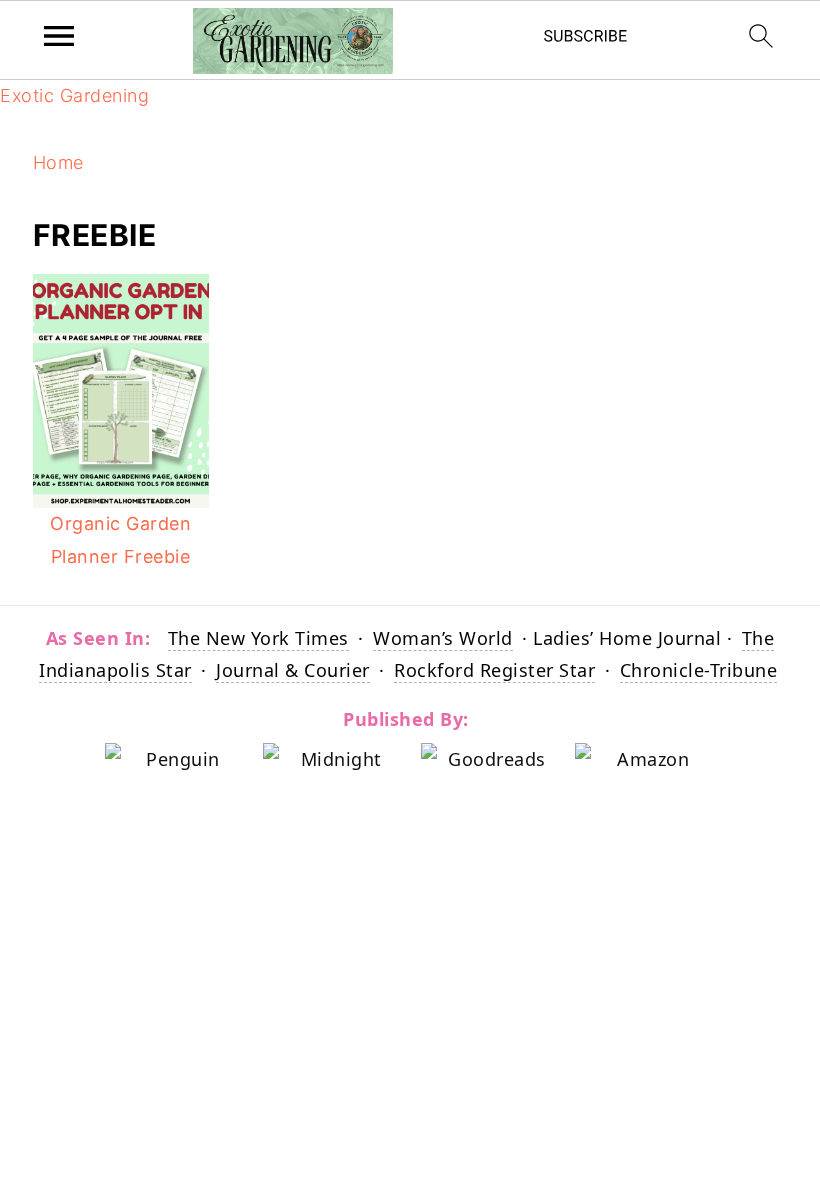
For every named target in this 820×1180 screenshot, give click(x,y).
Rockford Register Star (494, 670)
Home (58, 162)
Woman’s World (443, 638)
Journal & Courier (293, 670)
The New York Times (258, 638)
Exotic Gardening (74, 95)
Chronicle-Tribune (699, 670)
